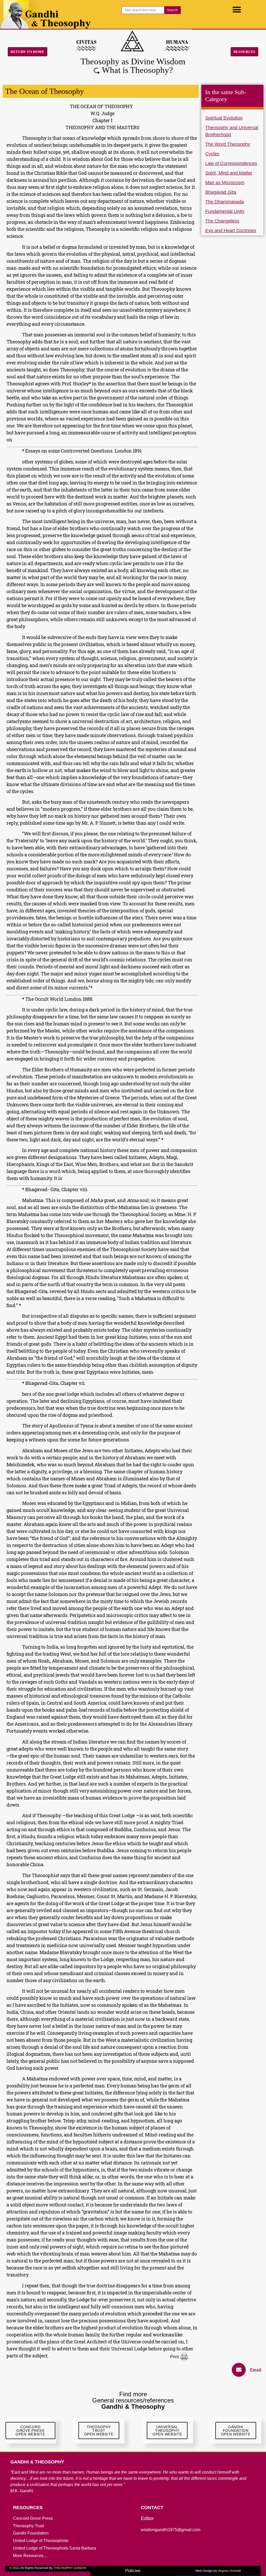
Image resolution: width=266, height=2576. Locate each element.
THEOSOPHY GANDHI (70, 2568)
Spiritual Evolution (224, 118)
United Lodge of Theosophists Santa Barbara (55, 2548)
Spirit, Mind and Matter (229, 173)
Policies (133, 2571)
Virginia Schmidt (229, 2571)
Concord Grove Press (33, 2518)
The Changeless (222, 221)
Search (172, 10)
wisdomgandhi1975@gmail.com (171, 2530)
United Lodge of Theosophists (41, 2541)
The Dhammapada (225, 202)
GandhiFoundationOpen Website (236, 2431)
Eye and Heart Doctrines (231, 231)
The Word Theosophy (228, 144)
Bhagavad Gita (221, 192)
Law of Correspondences (231, 163)
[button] (237, 9)
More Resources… (30, 2556)
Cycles (212, 154)
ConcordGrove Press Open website (30, 2431)
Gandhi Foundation (31, 2533)
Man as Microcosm (225, 183)
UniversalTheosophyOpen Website (167, 2431)
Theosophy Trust (28, 2526)
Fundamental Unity (225, 211)
